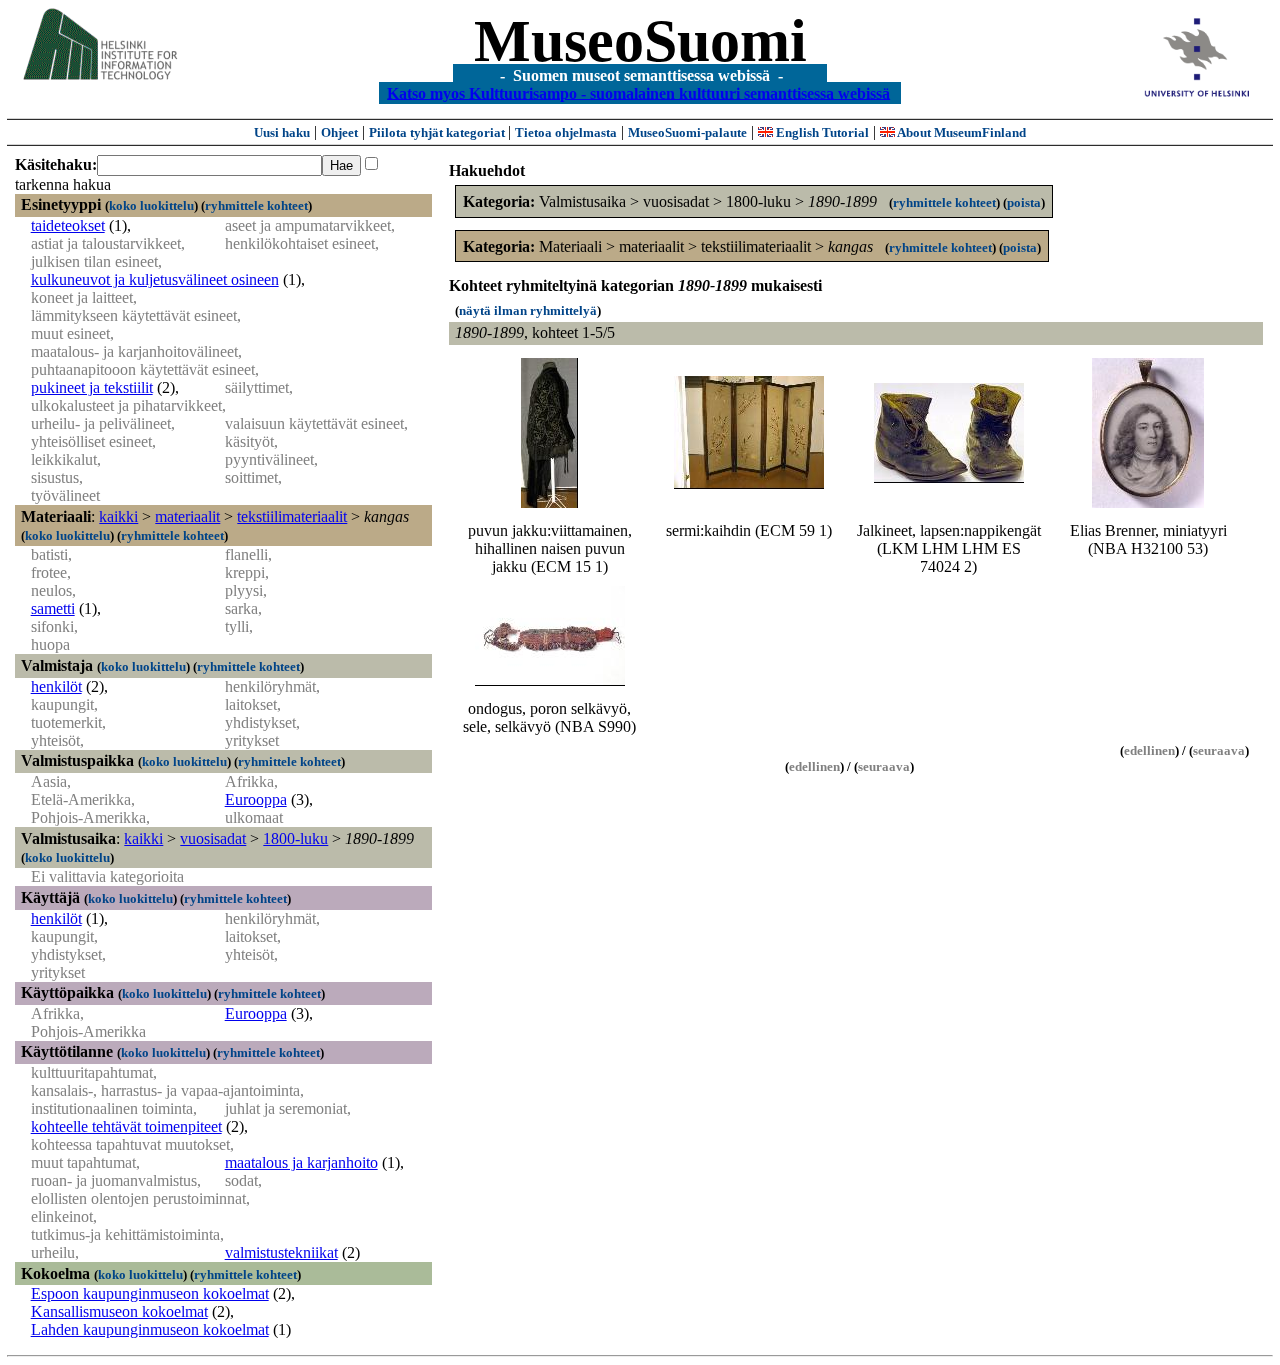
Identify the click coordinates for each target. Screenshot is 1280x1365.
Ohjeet (339, 132)
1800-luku (295, 838)
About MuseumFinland (960, 132)
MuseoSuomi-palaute (687, 132)
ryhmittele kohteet (256, 205)
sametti (53, 608)
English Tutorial (821, 132)
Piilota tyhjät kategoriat (438, 132)
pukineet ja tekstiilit (92, 387)
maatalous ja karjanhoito (301, 1162)
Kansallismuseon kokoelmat (119, 1311)
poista (1024, 202)
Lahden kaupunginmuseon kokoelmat (150, 1329)
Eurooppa (256, 799)
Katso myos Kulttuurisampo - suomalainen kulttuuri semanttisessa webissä (638, 92)
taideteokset (68, 225)
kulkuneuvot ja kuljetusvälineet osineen (155, 279)
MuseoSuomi (640, 41)
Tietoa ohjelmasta (566, 132)
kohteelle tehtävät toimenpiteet (126, 1126)
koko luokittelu (151, 205)
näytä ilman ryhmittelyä (528, 310)
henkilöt (56, 686)
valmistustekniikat (281, 1252)
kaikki (118, 516)
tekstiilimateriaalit (292, 516)
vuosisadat (213, 838)
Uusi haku (282, 132)
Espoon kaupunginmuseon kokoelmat (150, 1293)
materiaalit (187, 516)
